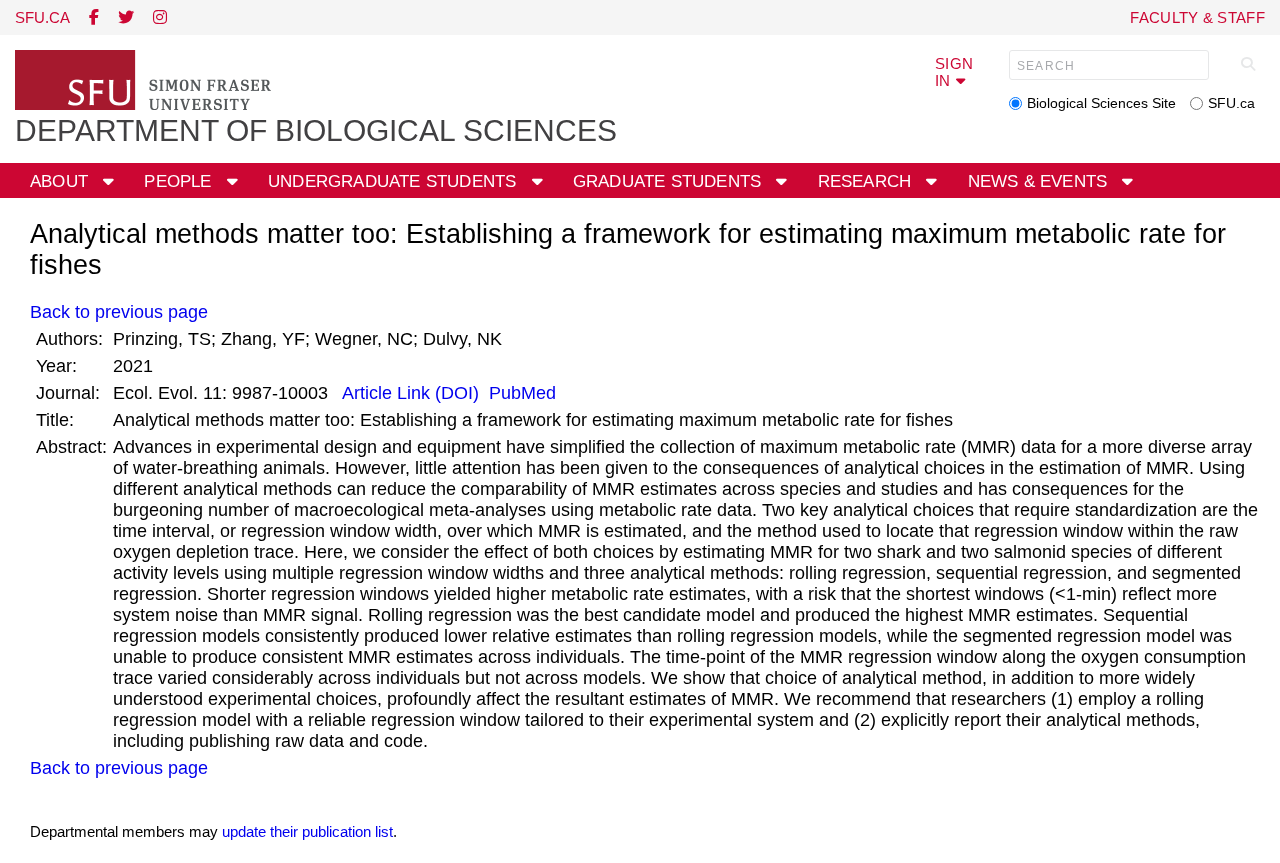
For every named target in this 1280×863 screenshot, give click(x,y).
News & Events (1040, 181)
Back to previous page (119, 312)
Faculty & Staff (1197, 17)
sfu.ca (42, 17)
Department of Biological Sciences (316, 130)
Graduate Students (670, 181)
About (61, 181)
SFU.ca (1231, 103)
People (180, 181)
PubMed (520, 393)
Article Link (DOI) (411, 393)
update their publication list (307, 831)
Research (867, 181)
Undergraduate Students (395, 181)
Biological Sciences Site (1101, 103)
